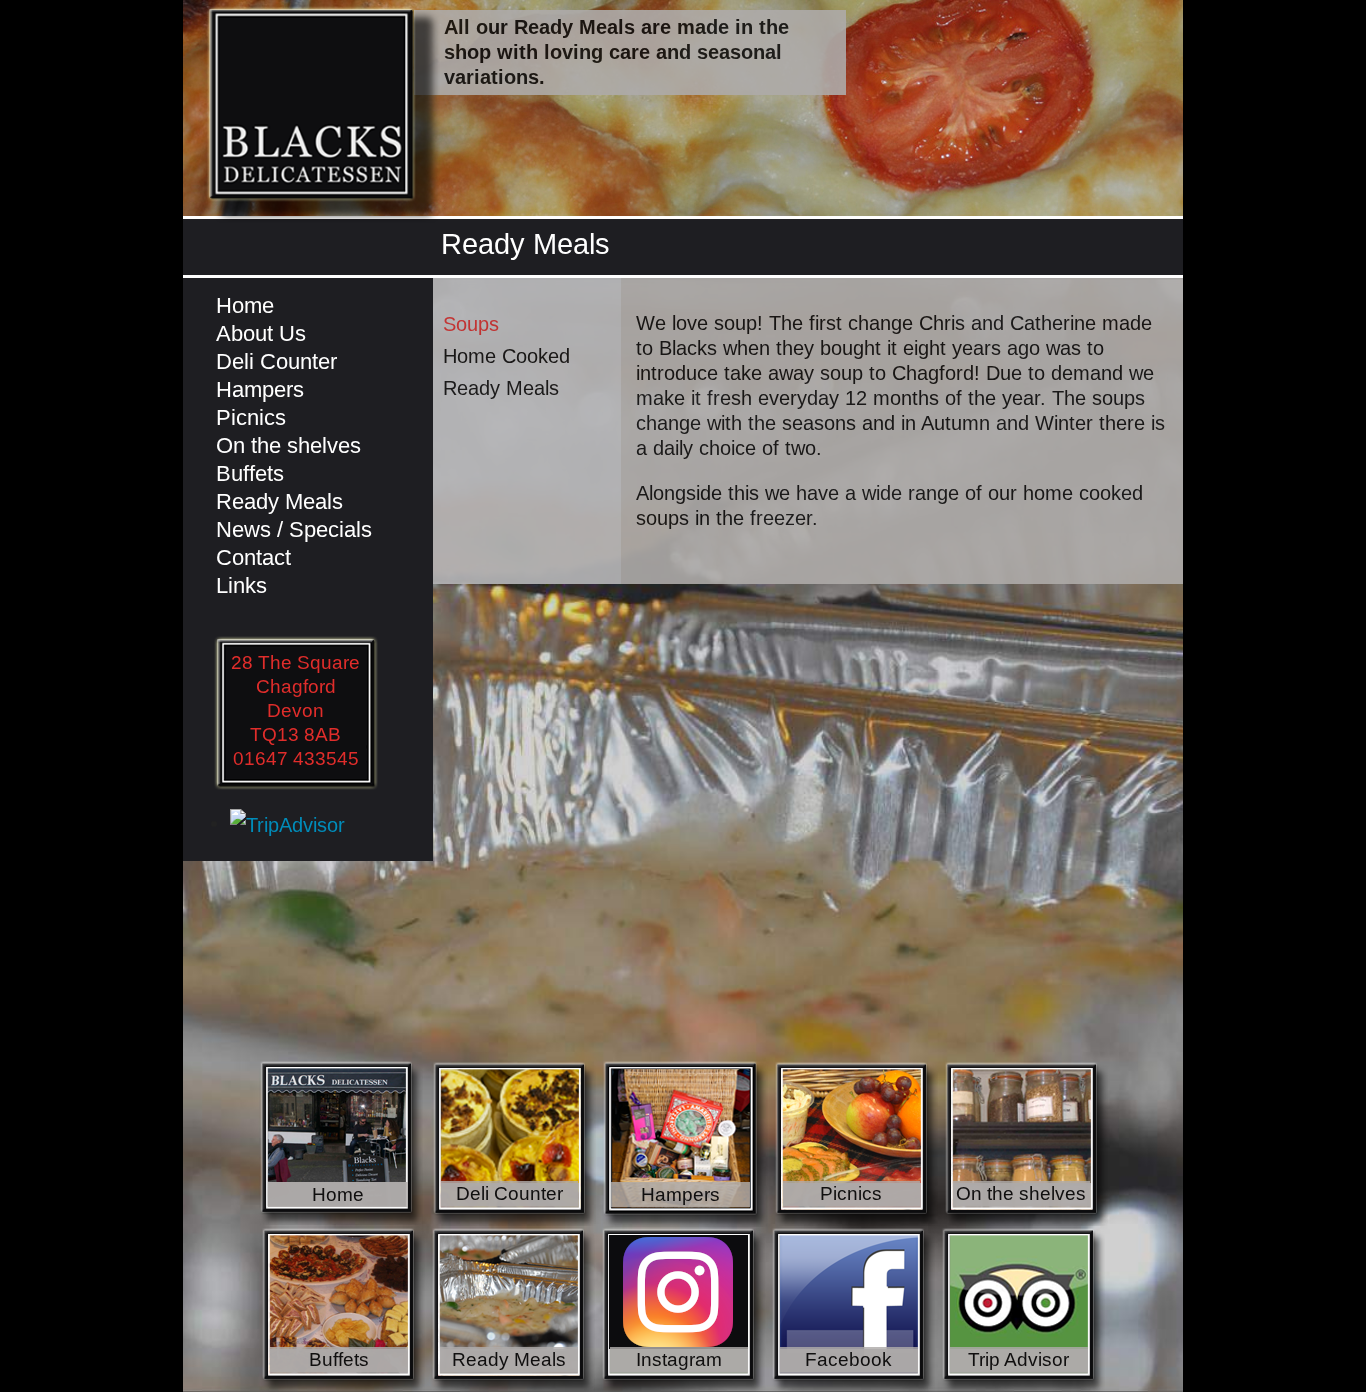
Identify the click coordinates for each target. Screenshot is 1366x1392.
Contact (253, 557)
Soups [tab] (471, 324)
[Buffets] (343, 1308)
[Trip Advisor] (1023, 1308)
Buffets (250, 473)
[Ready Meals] (513, 1308)
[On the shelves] (1026, 1142)
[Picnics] (856, 1142)
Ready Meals (279, 501)
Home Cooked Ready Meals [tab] (506, 372)
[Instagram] (683, 1308)
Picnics (251, 417)
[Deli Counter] (514, 1142)
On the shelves (288, 445)
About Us (261, 333)
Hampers (260, 389)
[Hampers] (685, 1142)
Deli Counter (276, 361)
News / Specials (294, 529)
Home (245, 305)
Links (241, 585)
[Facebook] (853, 1308)
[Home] (342, 1142)
